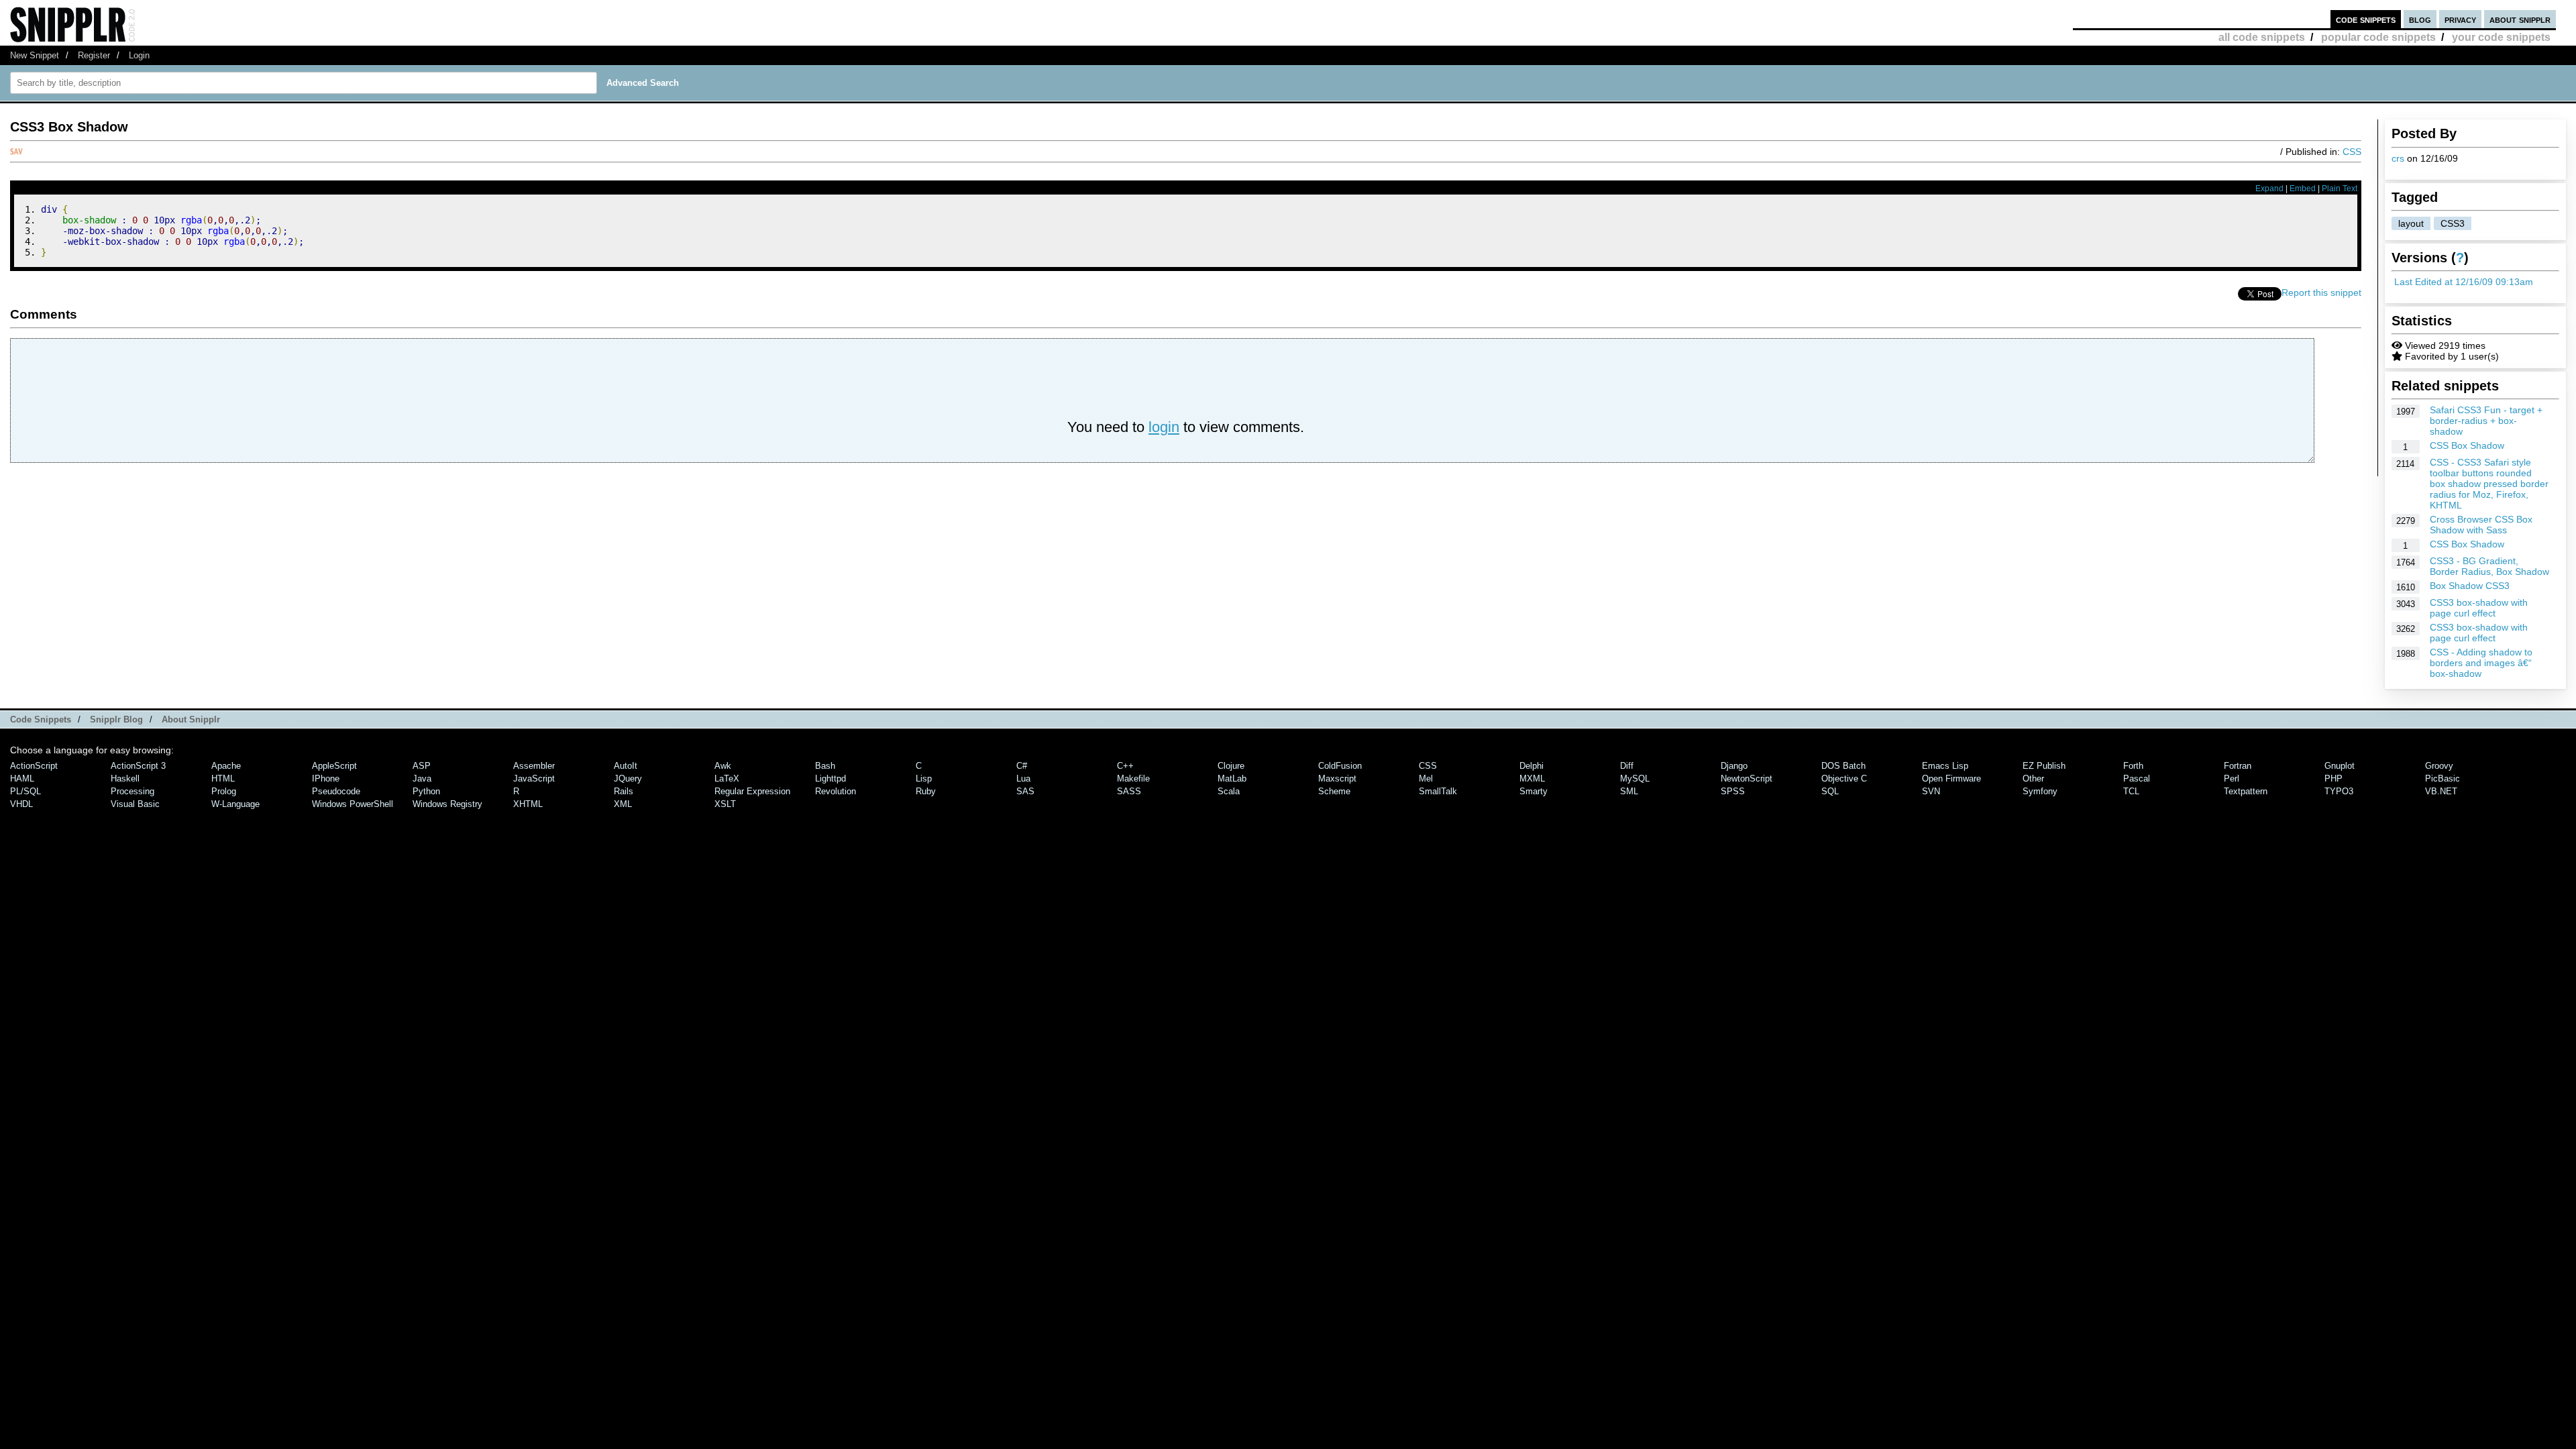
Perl (2232, 779)
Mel (1426, 779)
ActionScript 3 (138, 766)
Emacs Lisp (1945, 766)
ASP (422, 766)
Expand (2269, 189)
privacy (2460, 19)
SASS (1129, 791)
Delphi (1532, 766)
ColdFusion (1340, 766)
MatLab (1232, 779)
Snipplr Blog (116, 719)
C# (1022, 766)
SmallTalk (1438, 791)
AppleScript (334, 766)
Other (2033, 779)
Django (1734, 766)
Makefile (1133, 779)
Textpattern (2246, 791)
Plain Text (2340, 189)
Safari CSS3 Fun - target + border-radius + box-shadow (2486, 421)
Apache (226, 766)
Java (422, 779)
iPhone (326, 779)
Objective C (1844, 779)
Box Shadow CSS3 (2470, 586)
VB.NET (2441, 791)
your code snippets (2501, 37)
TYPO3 (2339, 791)
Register (94, 55)
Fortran (2238, 766)
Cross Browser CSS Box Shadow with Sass (2481, 525)
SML (1629, 791)
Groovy (2439, 766)
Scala (1229, 791)
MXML (1532, 779)
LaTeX (727, 779)
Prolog (224, 791)
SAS (1025, 791)
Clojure (1231, 766)
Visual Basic (135, 804)
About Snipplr (191, 719)
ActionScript (34, 766)
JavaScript (534, 779)
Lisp (924, 779)
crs (2398, 158)
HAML (22, 779)
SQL (1830, 791)
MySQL (1635, 779)
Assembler (534, 766)
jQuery (628, 779)
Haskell (125, 779)
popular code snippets (2378, 37)
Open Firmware (1951, 779)
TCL (2131, 791)
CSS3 (2453, 223)
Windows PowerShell (353, 804)
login (1164, 427)
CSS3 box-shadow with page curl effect (2479, 608)
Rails (624, 791)
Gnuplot (2340, 766)
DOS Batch (1843, 766)
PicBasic (2443, 779)
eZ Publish (2044, 766)
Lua (1023, 779)
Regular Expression (752, 791)
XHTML (528, 804)
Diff (1627, 766)
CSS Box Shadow (2467, 445)
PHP (2333, 779)
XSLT (725, 804)
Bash (825, 766)
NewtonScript (1747, 779)
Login (139, 55)
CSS (2352, 152)
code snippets (2366, 19)
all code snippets (2262, 37)
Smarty (1534, 791)
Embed (2303, 189)
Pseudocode (336, 791)
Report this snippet (2321, 292)
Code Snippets (41, 719)
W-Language (235, 804)
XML (623, 804)
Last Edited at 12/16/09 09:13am (2464, 282)
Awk (723, 766)
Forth (2133, 766)
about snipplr (2520, 19)
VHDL (21, 804)
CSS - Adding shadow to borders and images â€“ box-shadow (2481, 663)
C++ (1125, 766)
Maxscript (1337, 779)
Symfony (2040, 791)
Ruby (926, 791)
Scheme (1334, 791)
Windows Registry (447, 804)
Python (426, 791)
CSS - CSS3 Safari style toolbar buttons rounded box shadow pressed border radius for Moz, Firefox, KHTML (2489, 484)
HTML (223, 779)
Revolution (836, 791)
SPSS (1733, 791)
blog (2420, 19)
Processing (132, 791)
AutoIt (626, 766)
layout (2411, 223)
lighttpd (830, 779)
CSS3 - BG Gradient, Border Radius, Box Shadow (2489, 566)
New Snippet (35, 55)
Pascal (2137, 779)
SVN (1931, 791)
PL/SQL (25, 791)
